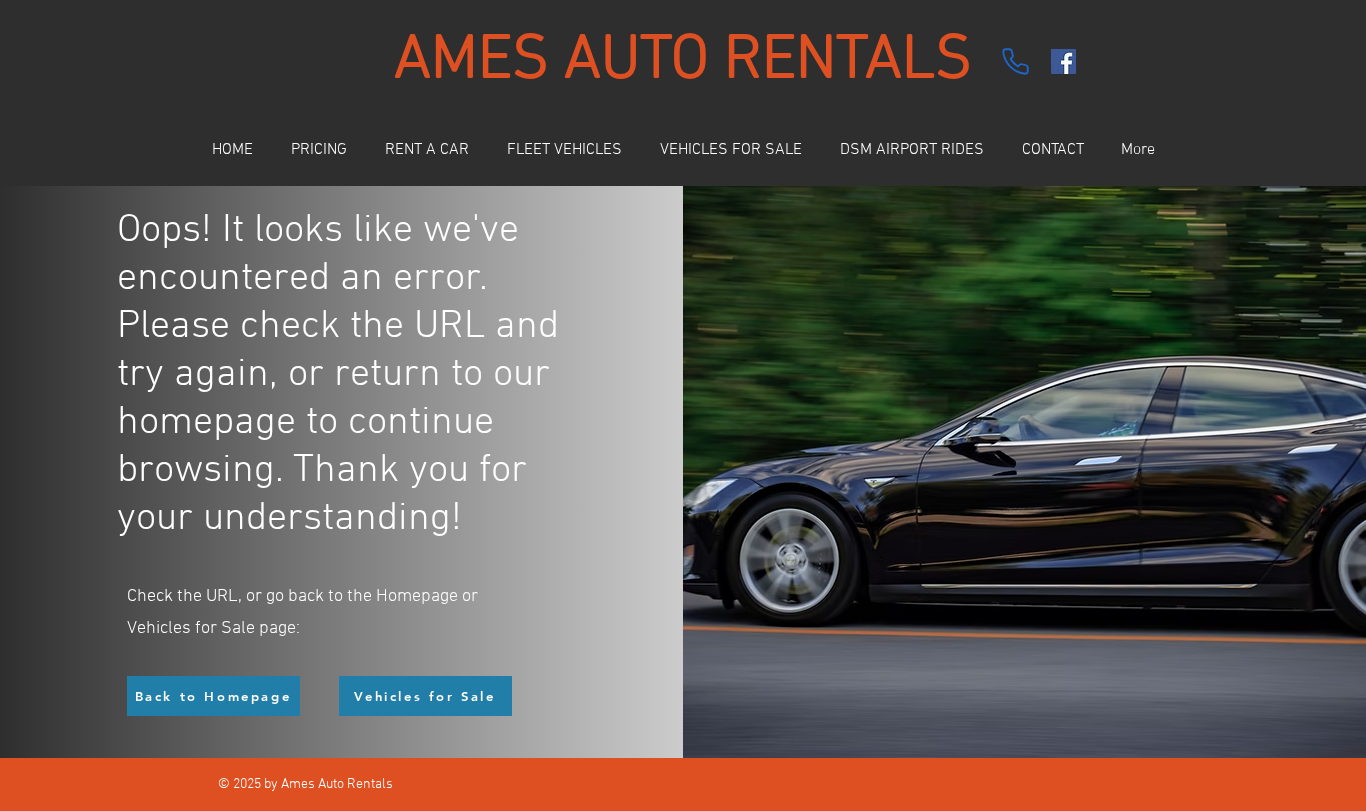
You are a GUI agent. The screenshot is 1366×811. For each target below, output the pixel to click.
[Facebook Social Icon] (1063, 61)
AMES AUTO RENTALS (683, 61)
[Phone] (1015, 61)
